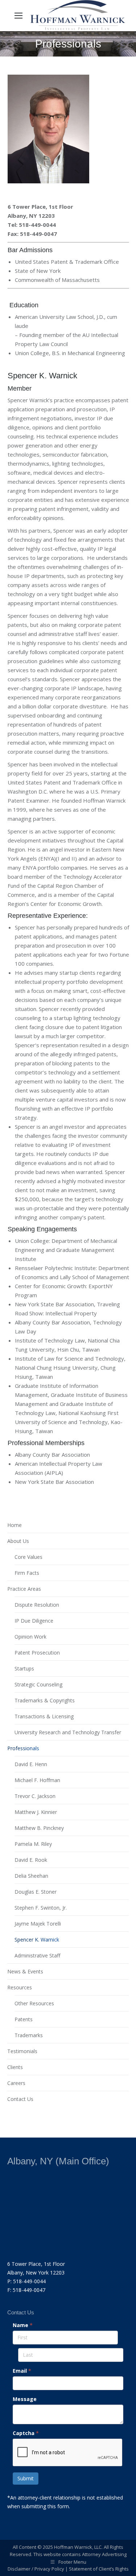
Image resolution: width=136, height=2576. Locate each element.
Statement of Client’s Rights (99, 2569)
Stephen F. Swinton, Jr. (41, 1908)
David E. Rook (31, 1860)
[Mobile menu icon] (18, 16)
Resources (20, 1987)
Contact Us (20, 2099)
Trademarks (29, 2035)
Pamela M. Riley (33, 1844)
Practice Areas (24, 1589)
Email (22, 2371)
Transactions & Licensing (44, 1716)
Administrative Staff (37, 1955)
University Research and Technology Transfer (68, 1732)
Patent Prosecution (37, 1653)
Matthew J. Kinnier (36, 1812)
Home (15, 1525)
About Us (18, 1541)
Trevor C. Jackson (35, 1796)
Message (25, 2399)
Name (23, 2325)
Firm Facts (27, 1573)
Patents (24, 2019)
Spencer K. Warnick (37, 1940)
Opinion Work (30, 1637)
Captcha (26, 2433)
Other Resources (34, 2003)
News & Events (25, 1971)
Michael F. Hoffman (37, 1780)
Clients (15, 2067)
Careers (16, 2083)
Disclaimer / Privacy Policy (36, 2569)
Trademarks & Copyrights (45, 1700)
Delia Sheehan (31, 1876)
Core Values (28, 1557)
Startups (24, 1668)
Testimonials (22, 2051)
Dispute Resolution (37, 1605)
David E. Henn (31, 1764)
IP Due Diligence (34, 1621)
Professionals (23, 1748)
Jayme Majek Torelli (38, 1924)
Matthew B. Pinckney (39, 1828)
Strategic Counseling (38, 1684)
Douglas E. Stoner (36, 1892)
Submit (26, 2478)
